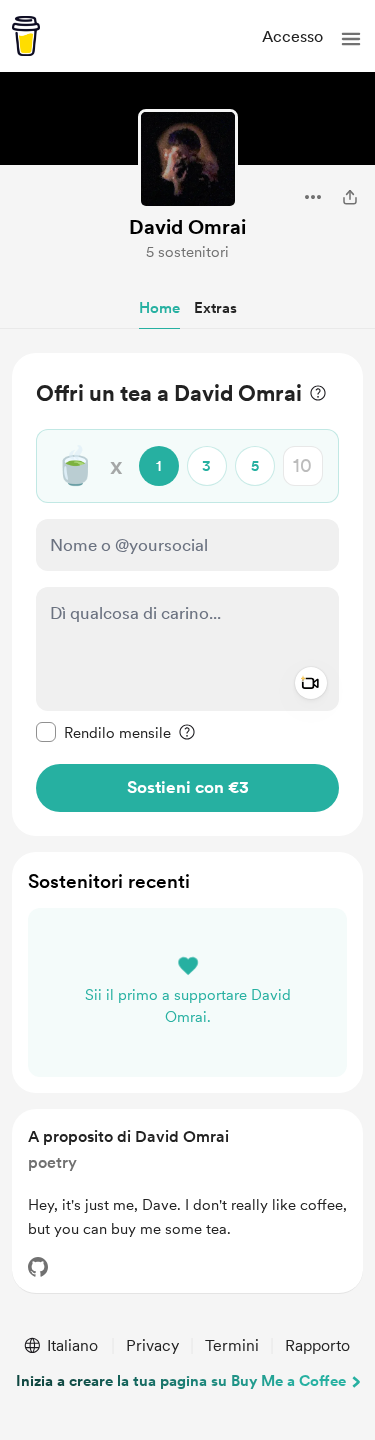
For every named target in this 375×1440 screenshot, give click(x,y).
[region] (187, 594)
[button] (351, 39)
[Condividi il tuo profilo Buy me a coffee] (350, 197)
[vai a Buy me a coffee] (26, 36)
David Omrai (187, 227)
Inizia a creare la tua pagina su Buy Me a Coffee (181, 1381)
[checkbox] (103, 732)
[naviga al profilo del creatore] (188, 159)
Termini (232, 1345)
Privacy (152, 1345)
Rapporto (317, 1345)
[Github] (38, 1267)
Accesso (292, 36)
